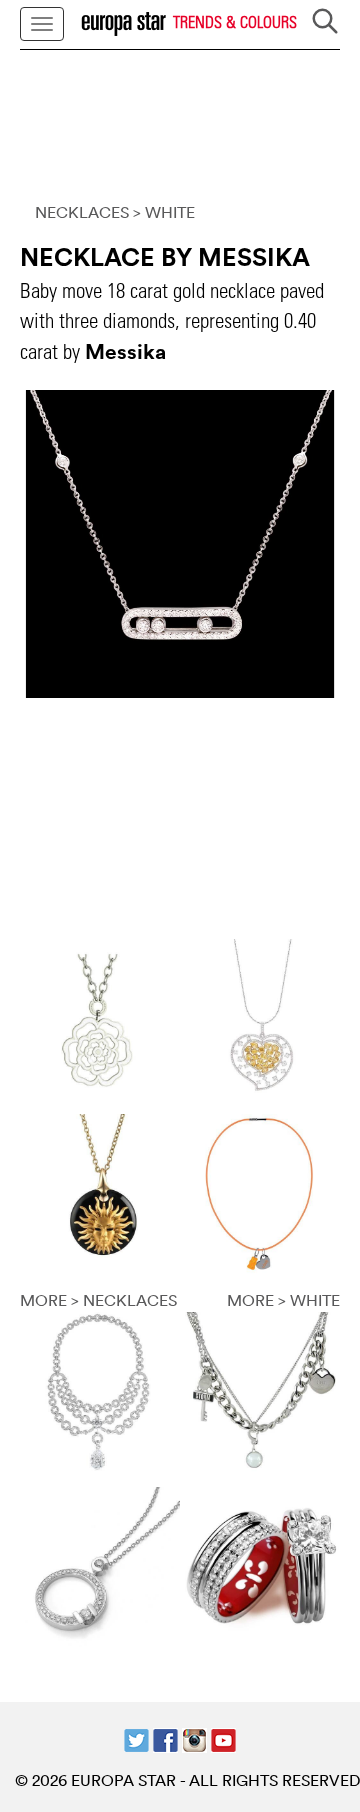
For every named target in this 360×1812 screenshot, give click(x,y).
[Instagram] (194, 1739)
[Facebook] (165, 1739)
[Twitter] (136, 1739)
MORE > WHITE (283, 1300)
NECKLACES (82, 212)
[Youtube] (223, 1739)
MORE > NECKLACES (98, 1300)
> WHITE (164, 212)
